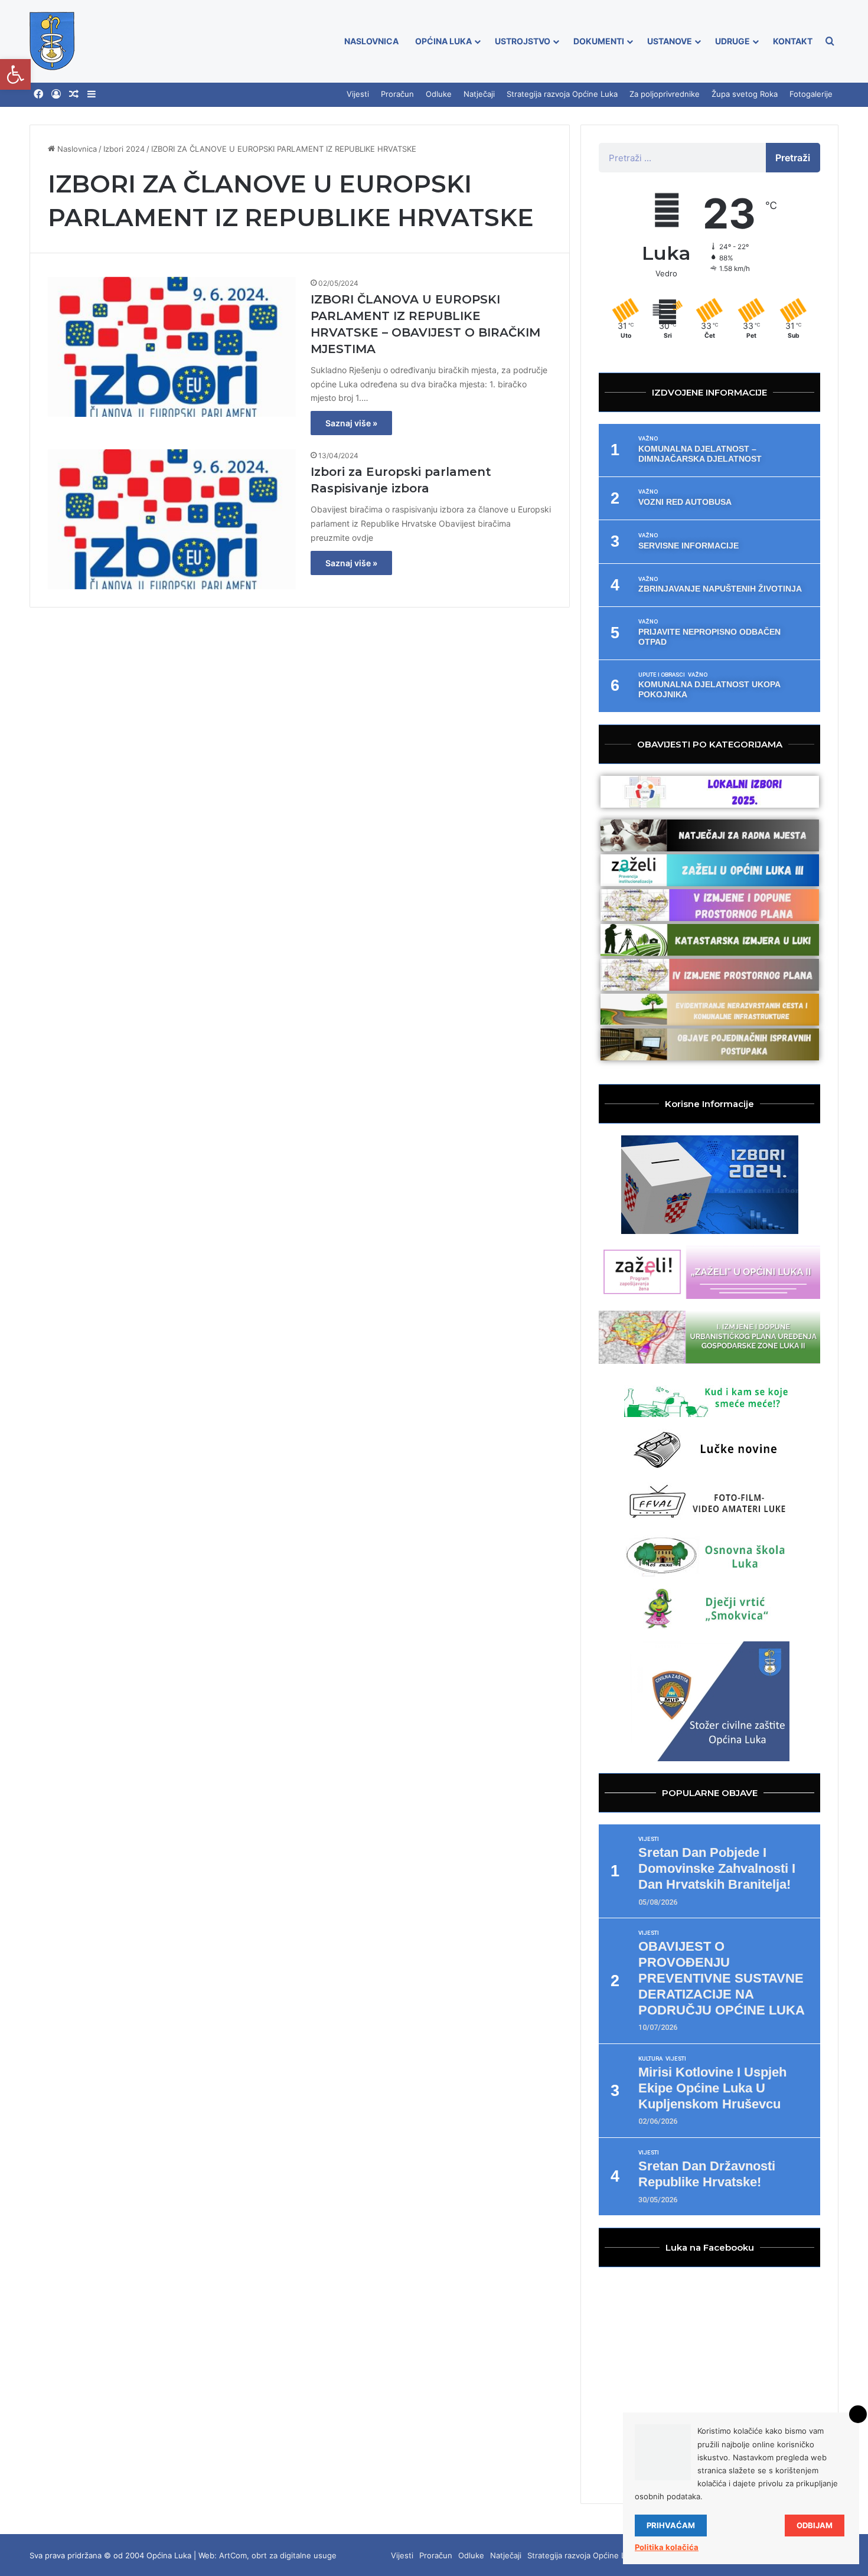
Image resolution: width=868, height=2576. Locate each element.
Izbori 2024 (124, 149)
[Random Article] (74, 94)
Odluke (439, 94)
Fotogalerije (811, 94)
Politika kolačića (667, 2547)
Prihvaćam (671, 2525)
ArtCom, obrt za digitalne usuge (278, 2555)
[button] (15, 74)
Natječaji (479, 94)
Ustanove (670, 41)
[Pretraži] (830, 41)
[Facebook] (38, 94)
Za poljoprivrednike (665, 94)
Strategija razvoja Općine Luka (562, 94)
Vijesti (358, 94)
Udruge (732, 41)
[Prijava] (56, 94)
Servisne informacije (688, 546)
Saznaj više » (351, 423)
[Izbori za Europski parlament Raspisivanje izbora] (172, 519)
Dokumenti (599, 41)
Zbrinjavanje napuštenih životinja (720, 589)
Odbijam (815, 2525)
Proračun (397, 94)
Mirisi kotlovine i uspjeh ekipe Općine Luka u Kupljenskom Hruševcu (712, 2088)
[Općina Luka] (52, 41)
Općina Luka (443, 41)
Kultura (650, 2059)
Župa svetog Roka (745, 94)
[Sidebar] (92, 94)
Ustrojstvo (523, 41)
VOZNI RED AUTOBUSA (685, 502)
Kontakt (793, 41)
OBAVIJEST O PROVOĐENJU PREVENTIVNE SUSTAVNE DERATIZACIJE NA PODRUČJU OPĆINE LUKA (722, 1978)
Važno (648, 439)
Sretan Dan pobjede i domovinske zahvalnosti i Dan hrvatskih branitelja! (717, 1868)
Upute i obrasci (662, 675)
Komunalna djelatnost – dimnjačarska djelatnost (700, 454)
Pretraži (793, 158)
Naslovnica (371, 41)
